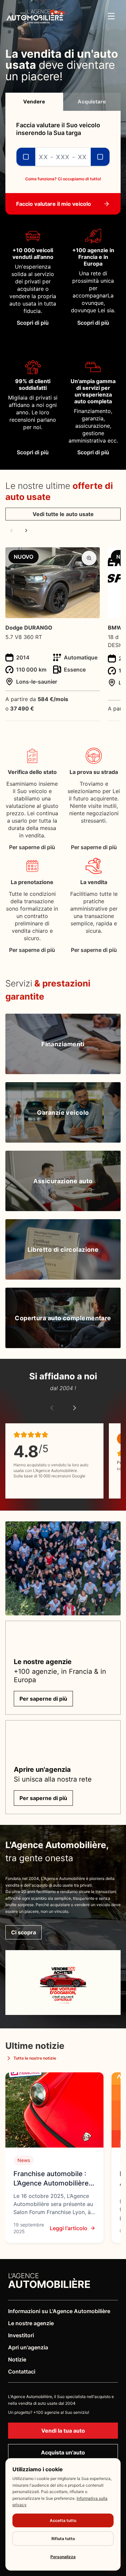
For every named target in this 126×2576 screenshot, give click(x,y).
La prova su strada (94, 772)
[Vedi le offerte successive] (26, 531)
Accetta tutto (63, 2520)
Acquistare (92, 102)
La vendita (94, 882)
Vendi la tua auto (63, 2431)
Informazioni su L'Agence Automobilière (59, 2311)
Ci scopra (24, 1932)
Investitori (21, 2335)
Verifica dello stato (32, 772)
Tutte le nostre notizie (35, 2058)
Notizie (17, 2359)
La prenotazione (32, 882)
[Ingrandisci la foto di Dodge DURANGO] (89, 558)
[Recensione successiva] (75, 1408)
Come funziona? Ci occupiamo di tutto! (63, 179)
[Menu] (111, 16)
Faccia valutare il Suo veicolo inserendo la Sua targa (58, 129)
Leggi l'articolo (69, 2228)
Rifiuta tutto (63, 2539)
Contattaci (22, 2372)
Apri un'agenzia (28, 2347)
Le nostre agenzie (31, 2323)
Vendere (34, 102)
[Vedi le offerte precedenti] (11, 531)
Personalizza (63, 2557)
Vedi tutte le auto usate (63, 514)
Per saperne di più (32, 847)
